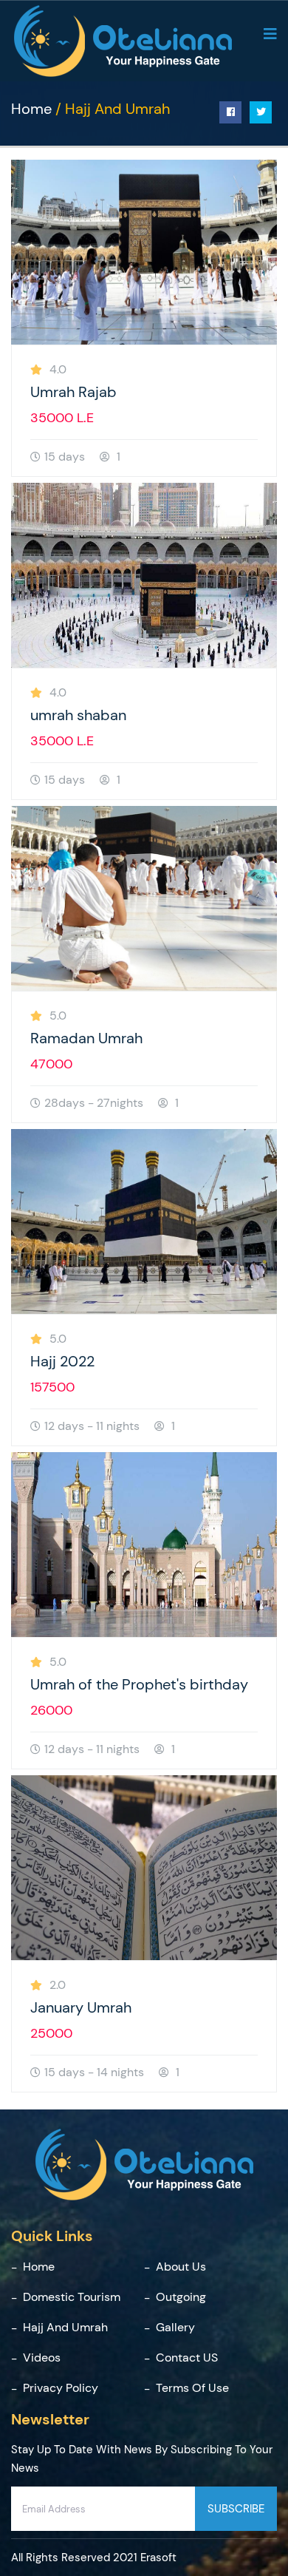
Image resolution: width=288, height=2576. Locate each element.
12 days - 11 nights (92, 1426)
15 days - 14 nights (94, 2072)
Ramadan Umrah (86, 1038)
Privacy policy (61, 2388)
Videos (42, 2358)
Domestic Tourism (72, 2297)
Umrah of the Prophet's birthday (139, 1684)
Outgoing (181, 2297)
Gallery (175, 2327)
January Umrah (81, 2007)
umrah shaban (78, 715)
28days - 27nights (94, 1103)
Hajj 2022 (62, 1361)
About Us (181, 2267)
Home (31, 109)
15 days (65, 457)
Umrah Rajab (73, 392)
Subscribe (236, 2509)
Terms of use (192, 2388)
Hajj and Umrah (65, 2327)
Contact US (187, 2358)
